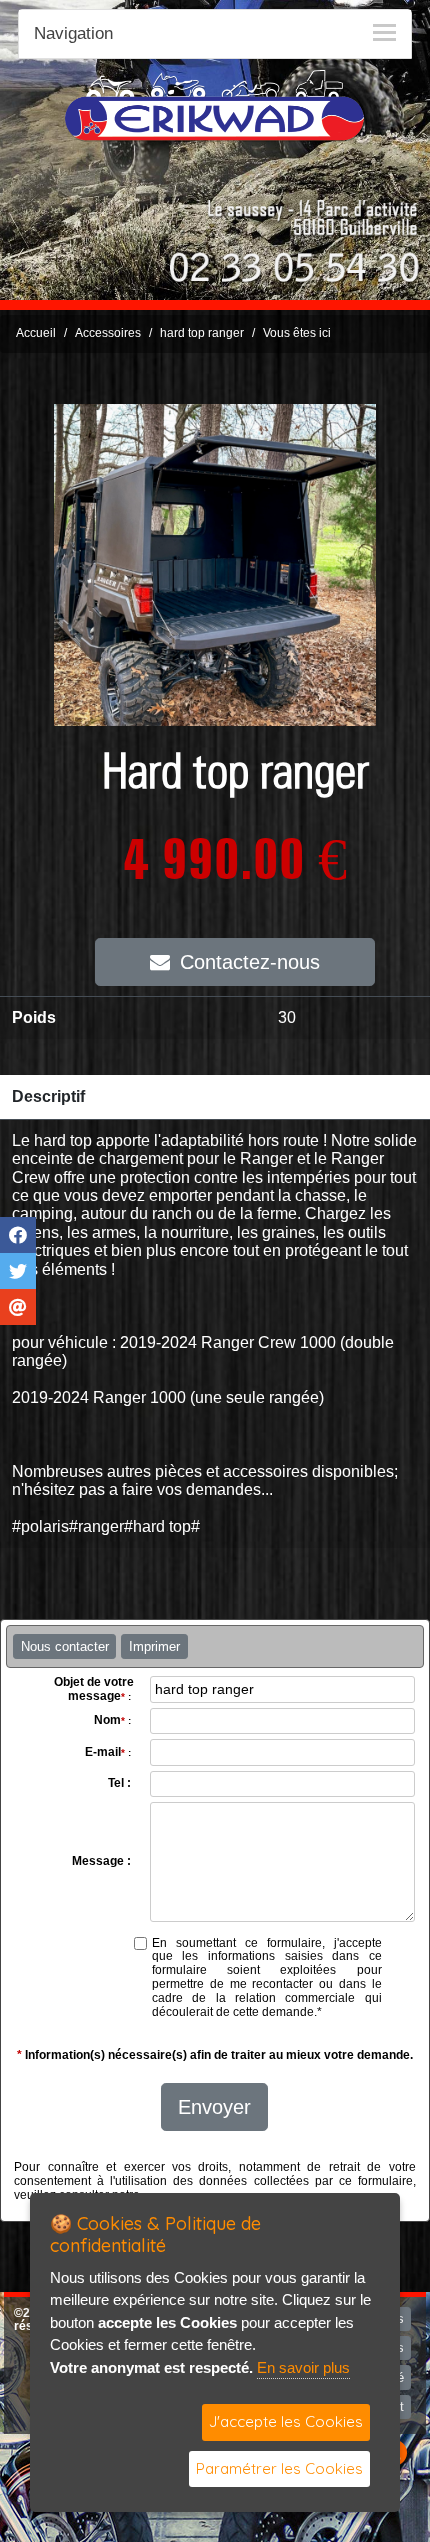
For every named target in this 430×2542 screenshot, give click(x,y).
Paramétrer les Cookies (279, 2468)
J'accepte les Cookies (286, 2421)
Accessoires (108, 333)
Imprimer (154, 1646)
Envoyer (214, 2107)
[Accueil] (215, 104)
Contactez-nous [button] (250, 962)
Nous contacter (65, 1646)
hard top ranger (202, 333)
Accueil (36, 333)
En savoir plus (303, 2367)
